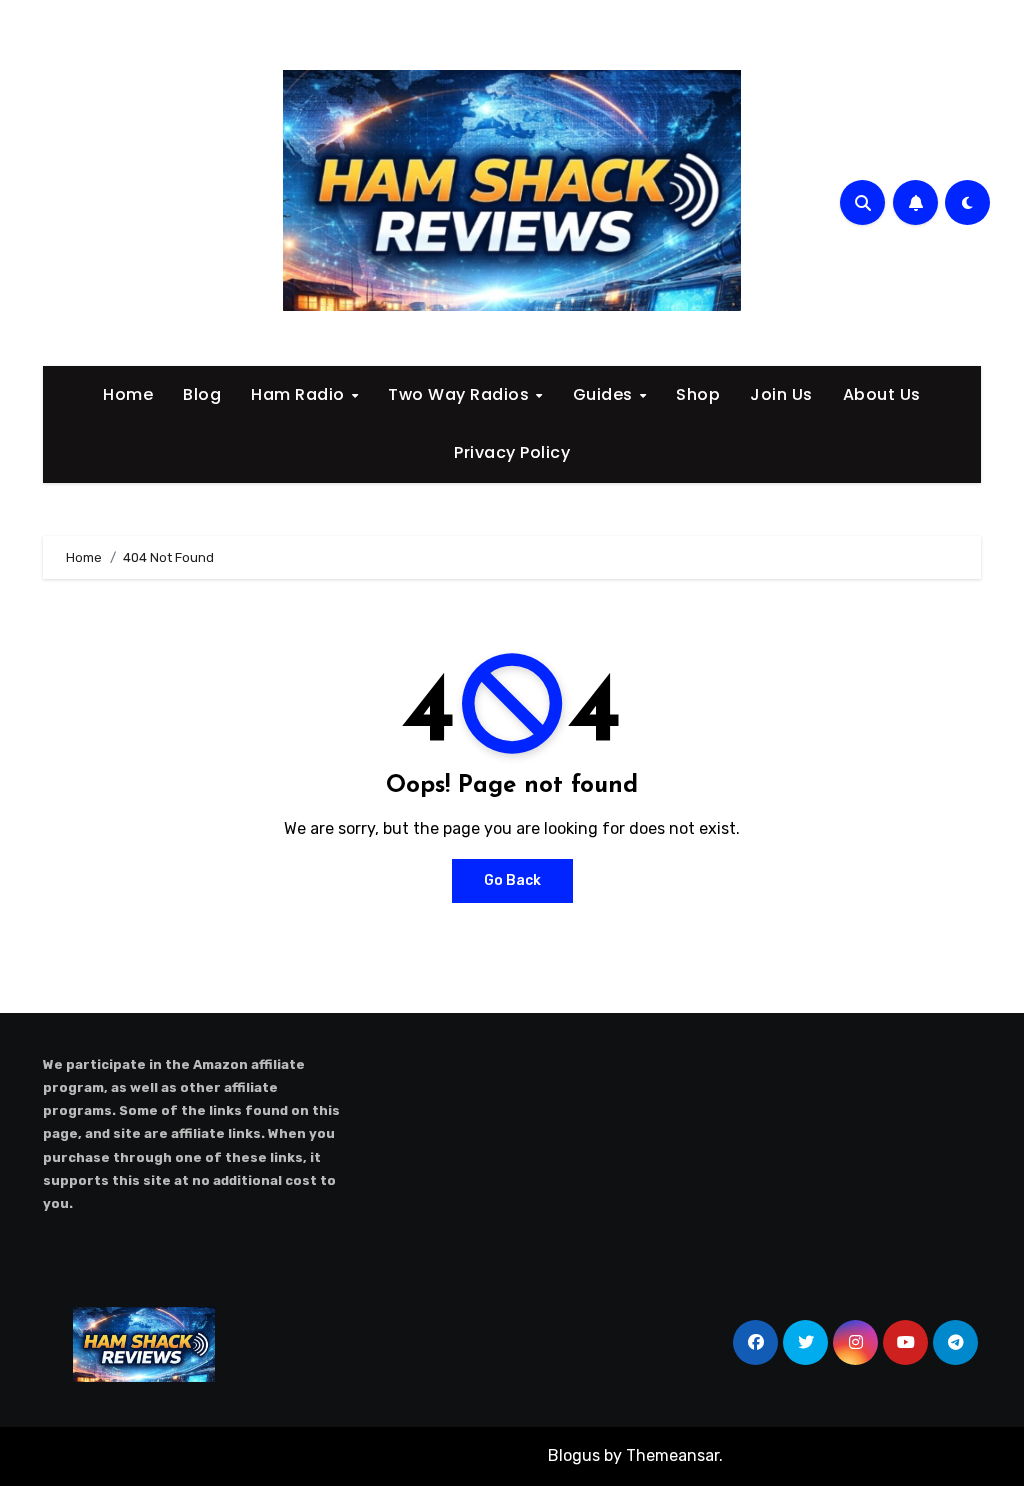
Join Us (781, 394)
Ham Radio (300, 394)
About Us (882, 394)
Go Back (512, 880)
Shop (698, 394)
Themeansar (672, 1455)
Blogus (574, 1455)
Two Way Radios (461, 394)
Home (128, 394)
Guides (605, 394)
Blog (202, 394)
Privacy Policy (512, 452)
